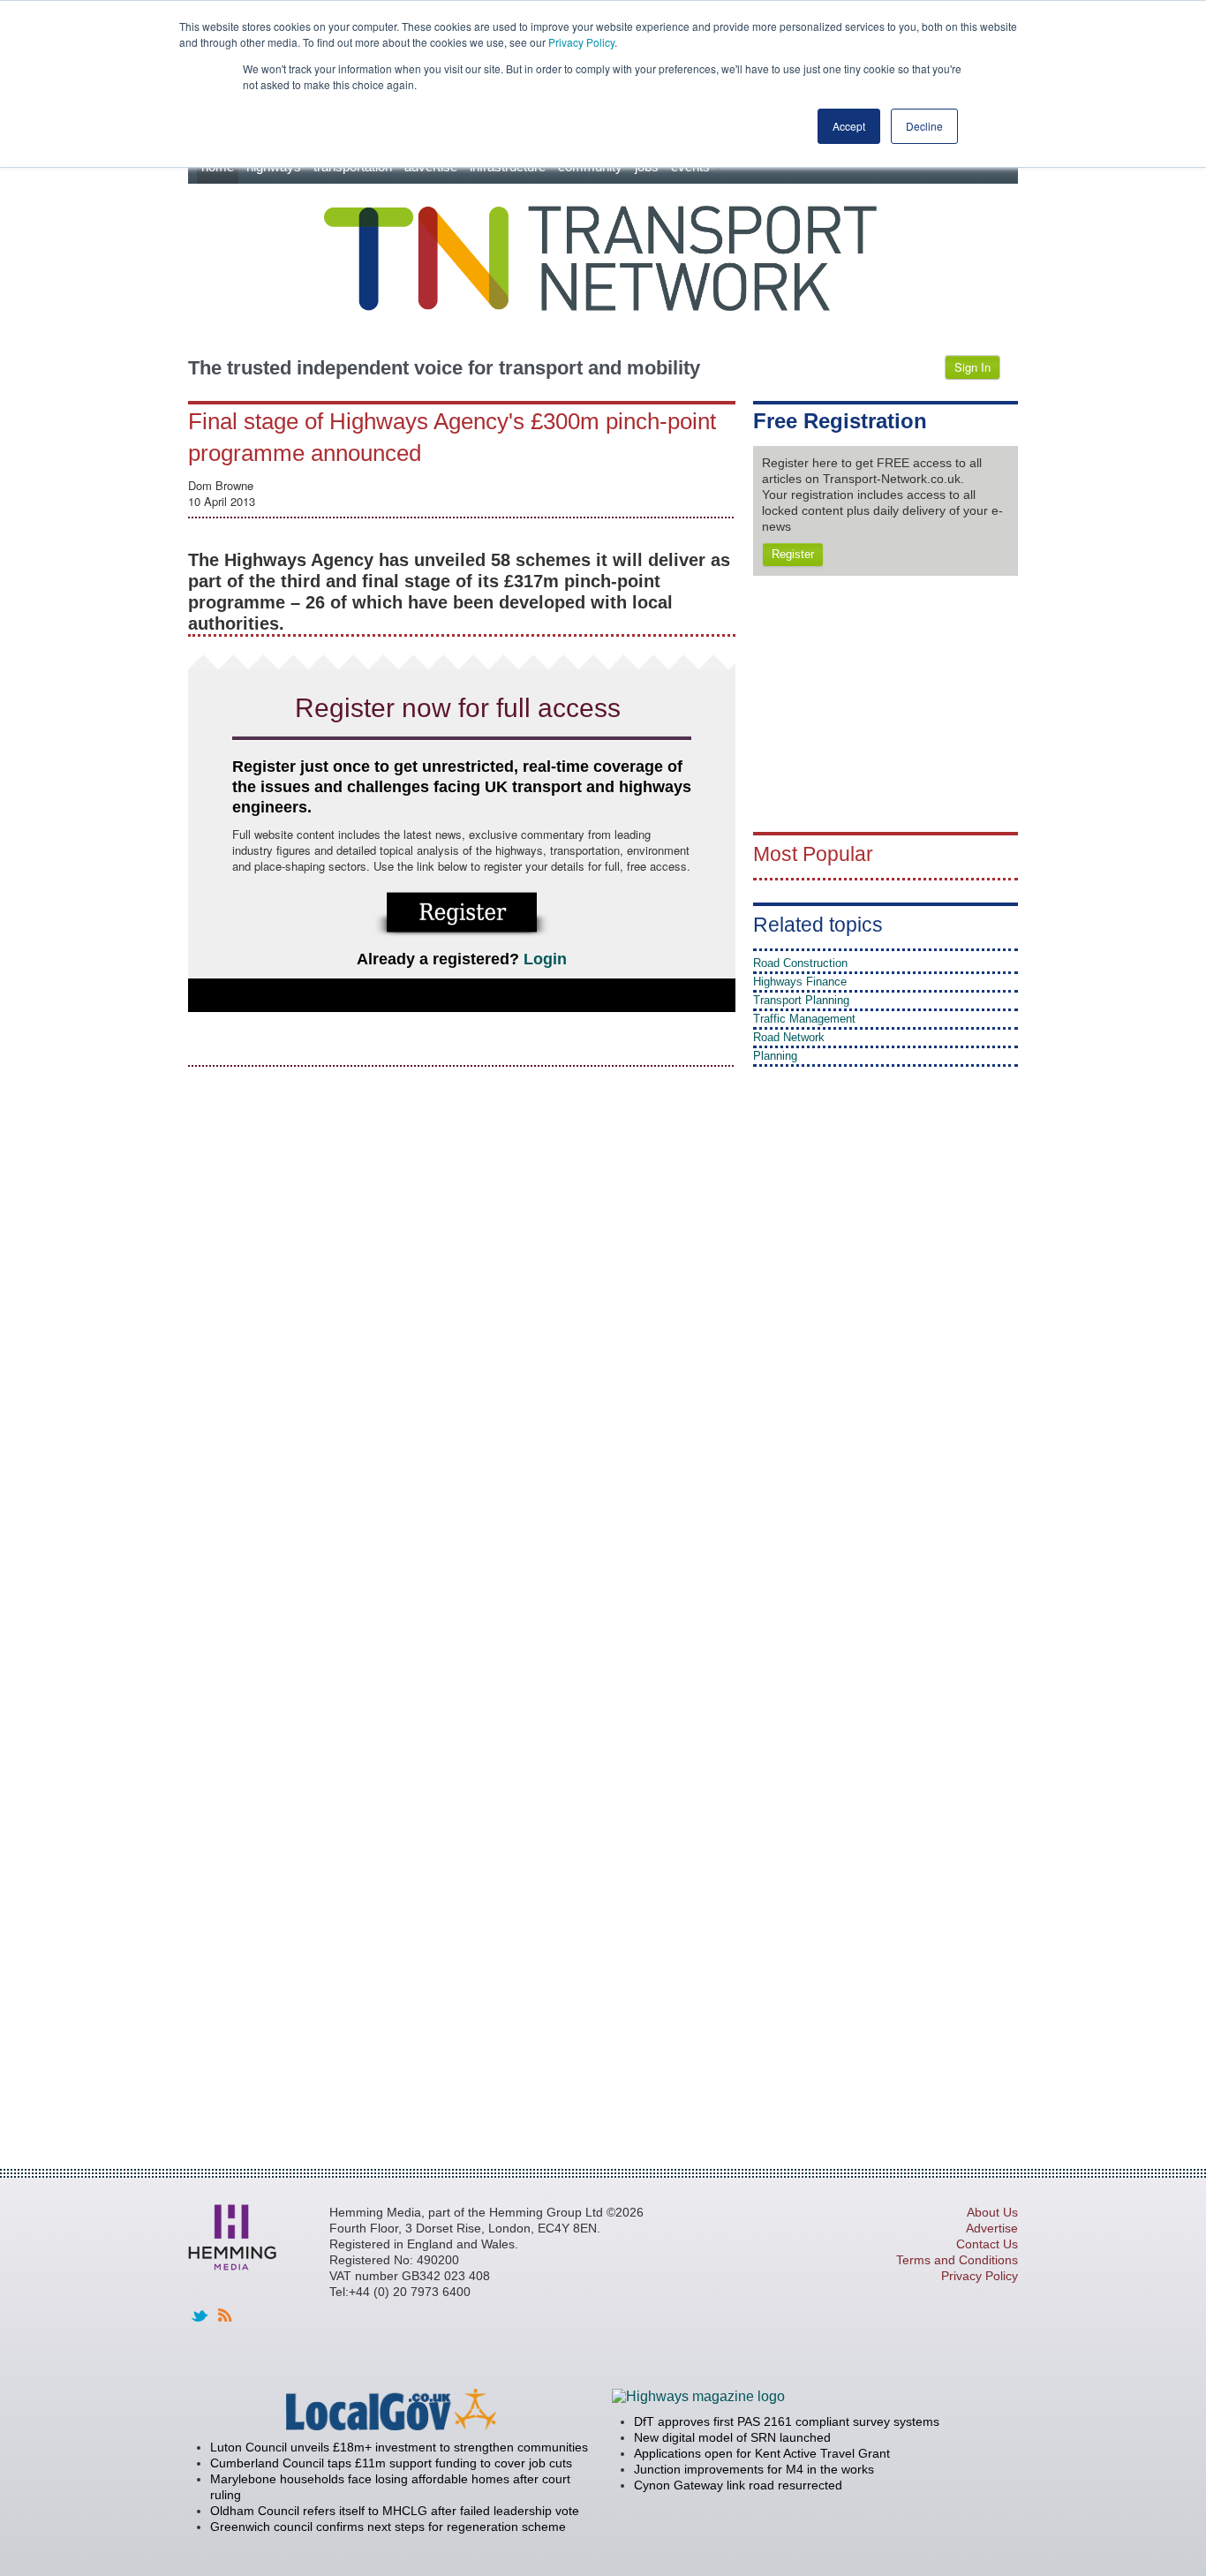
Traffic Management (804, 1019)
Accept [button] (849, 126)
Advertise (992, 2228)
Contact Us (987, 2244)
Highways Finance (800, 982)
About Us (992, 2212)
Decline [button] (924, 126)
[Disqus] (462, 1303)
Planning (775, 1056)
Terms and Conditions (957, 2260)
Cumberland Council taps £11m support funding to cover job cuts (391, 2463)
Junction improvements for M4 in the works (754, 2469)
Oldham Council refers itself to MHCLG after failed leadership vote (395, 2511)
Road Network (789, 1037)
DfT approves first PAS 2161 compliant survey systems (787, 2421)
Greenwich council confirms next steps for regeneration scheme (388, 2527)
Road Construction (800, 963)
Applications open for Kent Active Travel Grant (762, 2453)
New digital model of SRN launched (732, 2437)
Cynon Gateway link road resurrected (738, 2485)
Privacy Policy (581, 42)
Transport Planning (801, 1000)
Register (793, 554)
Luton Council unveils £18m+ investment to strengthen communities (399, 2447)
